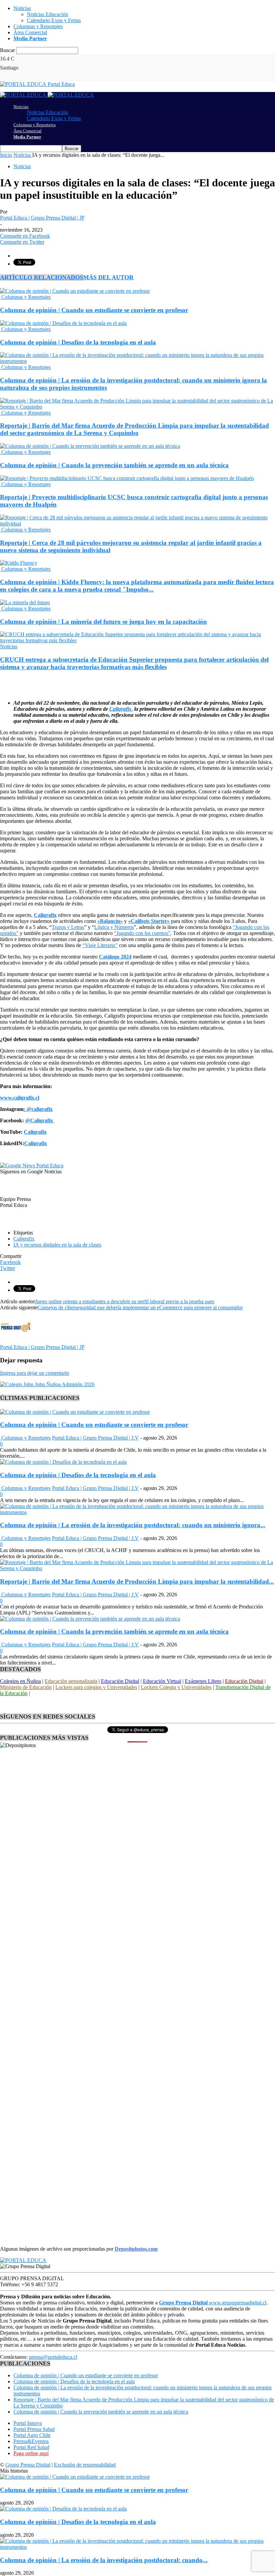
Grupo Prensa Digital (28, 2465)
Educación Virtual (162, 1681)
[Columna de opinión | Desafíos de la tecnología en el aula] (63, 323)
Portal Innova (28, 2423)
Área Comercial (30, 32)
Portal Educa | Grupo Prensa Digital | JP (42, 218)
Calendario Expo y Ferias (54, 20)
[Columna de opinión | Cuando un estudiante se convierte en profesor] (75, 291)
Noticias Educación (47, 14)
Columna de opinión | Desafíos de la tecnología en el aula (78, 342)
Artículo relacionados (42, 277)
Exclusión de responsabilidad (85, 2465)
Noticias (22, 8)
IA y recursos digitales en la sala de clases (57, 1245)
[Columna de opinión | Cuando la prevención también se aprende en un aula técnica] (90, 446)
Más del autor (108, 277)
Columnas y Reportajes (38, 26)
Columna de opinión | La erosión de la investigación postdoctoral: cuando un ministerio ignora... (133, 1525)
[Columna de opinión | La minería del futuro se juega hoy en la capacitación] (25, 602)
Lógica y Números (114, 927)
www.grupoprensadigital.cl (213, 2303)
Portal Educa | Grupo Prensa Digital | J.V (95, 1438)
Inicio (6, 155)
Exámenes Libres (203, 1681)
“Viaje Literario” (100, 945)
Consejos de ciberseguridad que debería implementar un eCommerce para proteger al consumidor (140, 1307)
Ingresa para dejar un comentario (35, 1373)
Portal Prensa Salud (34, 2429)
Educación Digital (120, 1681)
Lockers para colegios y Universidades (96, 1687)
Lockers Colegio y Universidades (176, 1687)
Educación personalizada (71, 1681)
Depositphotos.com (136, 2249)
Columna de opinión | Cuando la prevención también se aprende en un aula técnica (114, 465)
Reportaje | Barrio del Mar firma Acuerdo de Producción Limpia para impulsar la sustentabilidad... (137, 1581)
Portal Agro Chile (32, 2435)
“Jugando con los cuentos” (142, 933)
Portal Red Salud (31, 2447)
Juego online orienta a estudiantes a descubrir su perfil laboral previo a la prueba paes (125, 1301)
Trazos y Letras (68, 927)
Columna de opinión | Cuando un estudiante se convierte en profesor (94, 310)
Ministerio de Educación (26, 1687)
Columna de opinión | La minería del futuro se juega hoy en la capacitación (103, 622)
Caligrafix (24, 1239)
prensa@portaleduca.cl (53, 2357)
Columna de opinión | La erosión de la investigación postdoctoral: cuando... (104, 2560)
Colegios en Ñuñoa (20, 1681)
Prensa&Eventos (31, 2441)
